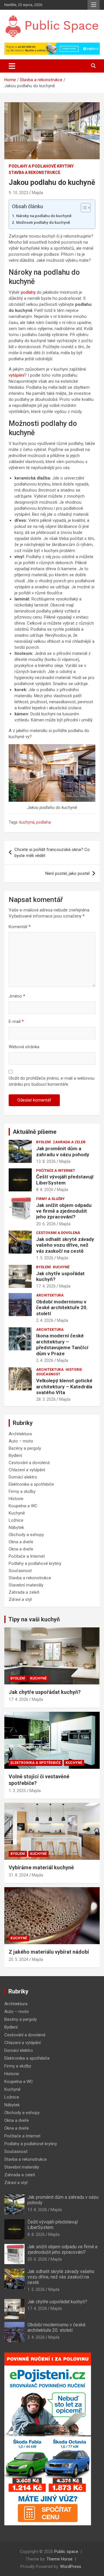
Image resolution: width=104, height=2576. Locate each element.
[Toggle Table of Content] (83, 208)
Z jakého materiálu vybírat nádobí (49, 1952)
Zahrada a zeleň (69, 1142)
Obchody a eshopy (26, 1535)
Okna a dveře (21, 1542)
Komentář (20, 927)
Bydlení (43, 1142)
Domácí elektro (23, 1477)
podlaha (43, 822)
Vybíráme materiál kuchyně (41, 1867)
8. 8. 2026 (45, 1190)
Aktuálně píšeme (35, 1132)
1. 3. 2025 (17, 1791)
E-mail (16, 1021)
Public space (66, 2552)
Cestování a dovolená (58, 1233)
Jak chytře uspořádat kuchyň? (45, 1692)
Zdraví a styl (20, 1599)
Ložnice (16, 1520)
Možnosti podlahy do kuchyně (43, 222)
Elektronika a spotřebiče (31, 1484)
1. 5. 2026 (45, 1258)
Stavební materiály (26, 1585)
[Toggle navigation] (12, 66)
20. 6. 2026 (46, 1224)
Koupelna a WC (23, 1506)
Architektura (50, 1295)
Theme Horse (60, 2559)
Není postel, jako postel (67, 873)
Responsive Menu (94, 5)
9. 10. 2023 (18, 193)
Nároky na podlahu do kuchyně (44, 216)
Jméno (17, 996)
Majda (37, 193)
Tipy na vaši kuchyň (34, 1619)
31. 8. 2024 (18, 1875)
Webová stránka (24, 1047)
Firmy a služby (50, 1199)
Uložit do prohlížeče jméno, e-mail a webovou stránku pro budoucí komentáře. (52, 1081)
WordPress (71, 2566)
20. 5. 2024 (18, 1959)
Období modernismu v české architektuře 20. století (62, 1308)
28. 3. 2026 (46, 1399)
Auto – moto (21, 1441)
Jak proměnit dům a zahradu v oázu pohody (63, 1151)
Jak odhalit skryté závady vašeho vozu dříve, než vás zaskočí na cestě (65, 1245)
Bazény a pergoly (25, 1448)
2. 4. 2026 (45, 1320)
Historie (74, 1370)
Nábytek (16, 1527)
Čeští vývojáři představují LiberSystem (65, 1180)
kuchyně (27, 822)
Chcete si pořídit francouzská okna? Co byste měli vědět (52, 853)
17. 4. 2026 (46, 1286)
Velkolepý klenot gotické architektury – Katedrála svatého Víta (64, 1386)
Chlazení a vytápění (27, 1470)
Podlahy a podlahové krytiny (41, 166)
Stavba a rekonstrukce (35, 173)
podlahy (28, 292)
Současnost (48, 1374)
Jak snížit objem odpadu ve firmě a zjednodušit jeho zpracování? (64, 1211)
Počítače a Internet (56, 1171)
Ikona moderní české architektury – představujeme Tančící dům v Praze (62, 1344)
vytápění (16, 375)
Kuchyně (61, 1267)
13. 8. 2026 (46, 1161)
